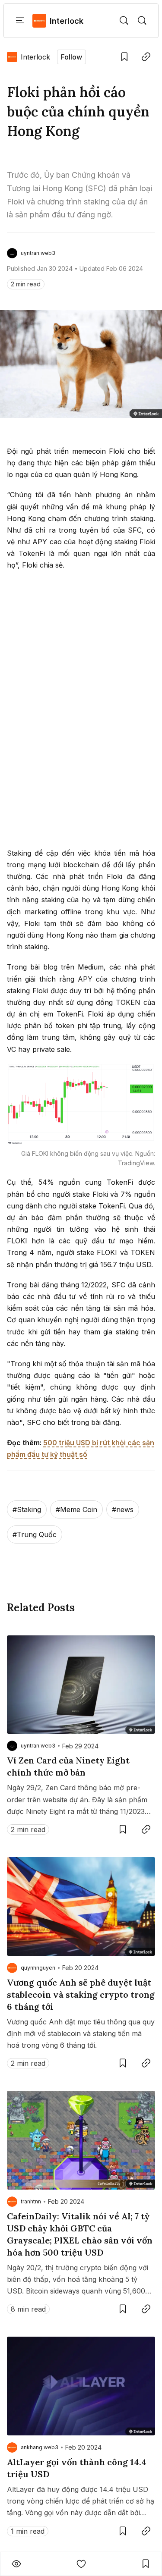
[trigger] (124, 21)
